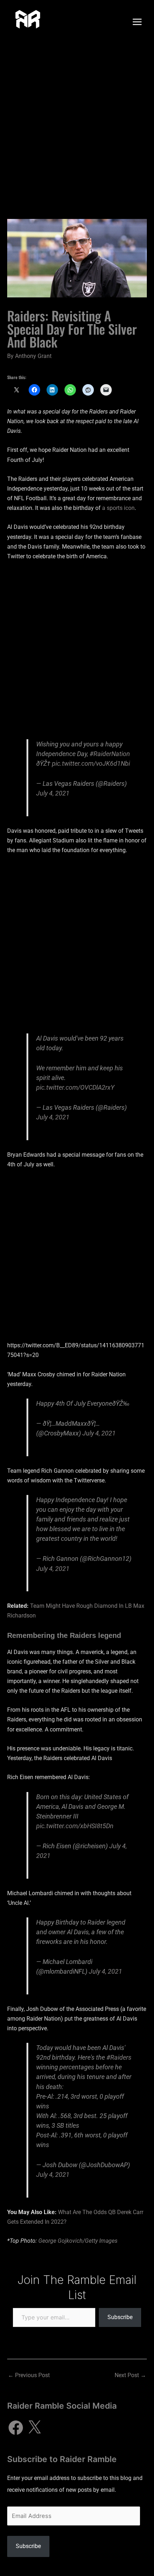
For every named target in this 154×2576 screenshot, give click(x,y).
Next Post (130, 2375)
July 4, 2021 (53, 793)
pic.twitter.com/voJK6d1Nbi (91, 763)
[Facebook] (16, 2428)
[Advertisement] (77, 124)
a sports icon (118, 508)
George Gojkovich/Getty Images (78, 2241)
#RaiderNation (110, 754)
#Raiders (119, 2057)
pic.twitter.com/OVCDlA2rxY (75, 1087)
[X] (34, 2428)
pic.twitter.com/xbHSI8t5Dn (75, 1826)
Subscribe (120, 2317)
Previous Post (29, 2375)
